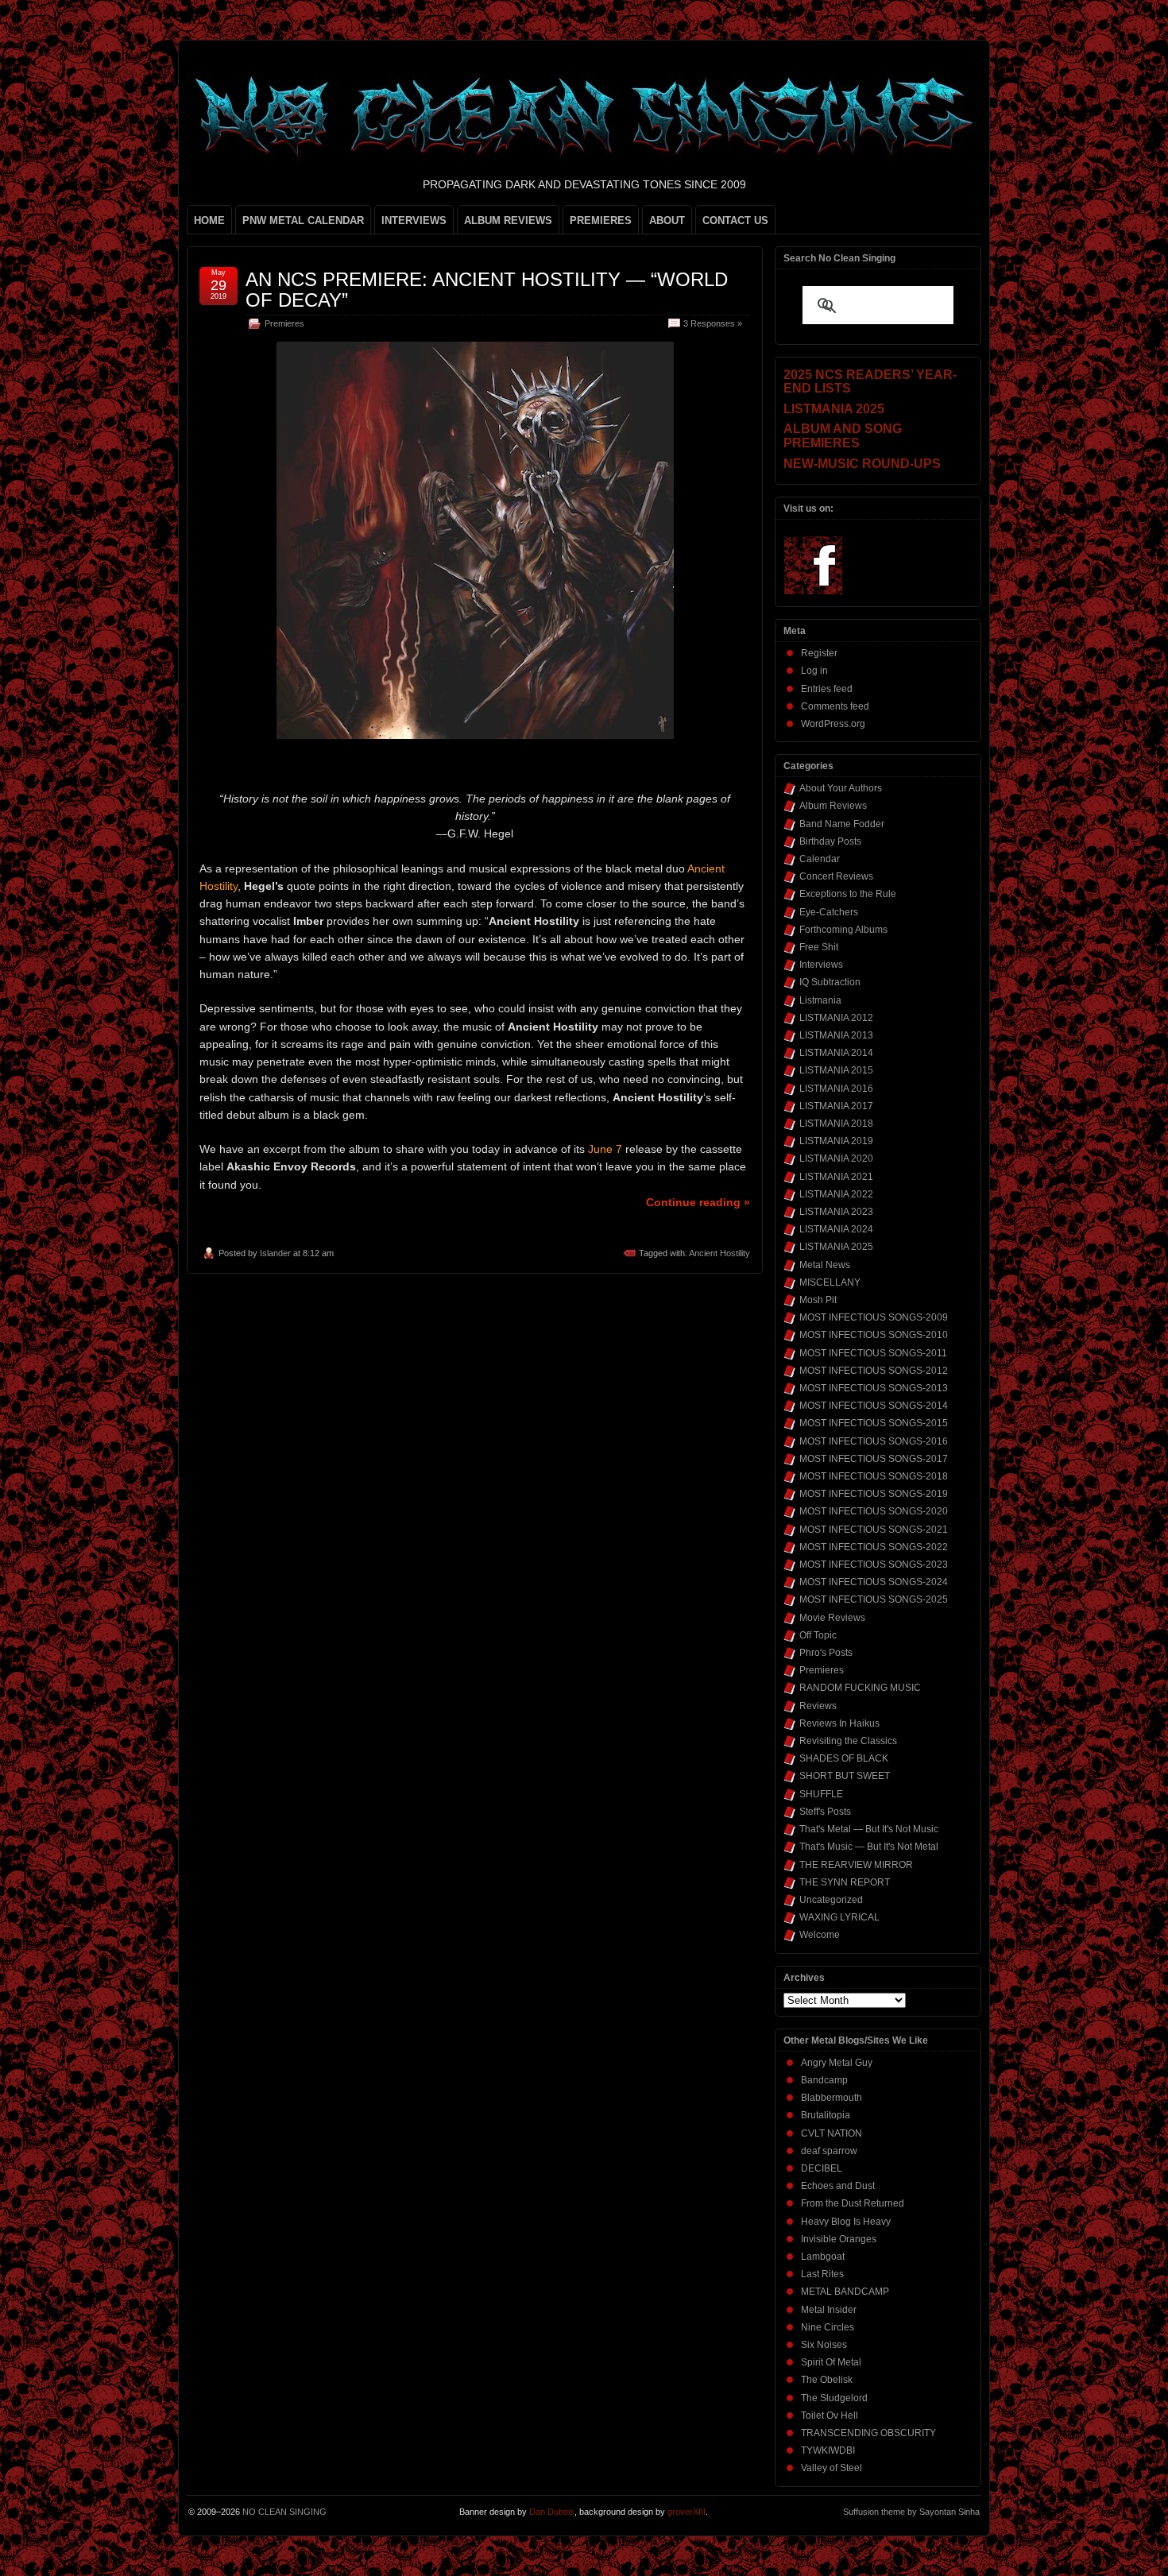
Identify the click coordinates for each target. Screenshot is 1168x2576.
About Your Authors (841, 788)
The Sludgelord (834, 2398)
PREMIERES (601, 220)
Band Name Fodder (842, 824)
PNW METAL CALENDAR (303, 220)
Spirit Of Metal (831, 2362)
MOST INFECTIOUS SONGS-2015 (874, 1423)
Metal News (825, 1265)
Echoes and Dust (838, 2186)
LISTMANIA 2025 (836, 1247)
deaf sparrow (829, 2151)
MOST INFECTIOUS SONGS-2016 (874, 1441)
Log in (814, 671)
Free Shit (819, 947)
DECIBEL (822, 2168)
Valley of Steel (832, 2468)
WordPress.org (833, 724)
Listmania (820, 1000)
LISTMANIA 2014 (836, 1053)
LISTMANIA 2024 (836, 1229)
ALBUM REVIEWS (508, 220)
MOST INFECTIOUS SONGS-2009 (874, 1317)
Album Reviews (833, 806)
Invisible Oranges (839, 2239)
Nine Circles (828, 2327)
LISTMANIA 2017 (836, 1106)
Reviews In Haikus (839, 1723)
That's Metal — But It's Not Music (869, 1829)
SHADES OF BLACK (844, 1758)
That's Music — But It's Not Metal (869, 1847)
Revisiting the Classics (848, 1741)
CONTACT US (735, 220)
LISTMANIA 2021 (836, 1177)
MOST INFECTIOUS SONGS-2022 (874, 1547)
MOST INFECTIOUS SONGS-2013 (874, 1388)
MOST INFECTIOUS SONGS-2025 (874, 1599)
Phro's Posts (826, 1653)
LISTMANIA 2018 (836, 1124)
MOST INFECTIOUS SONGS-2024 (874, 1582)
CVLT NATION (832, 2133)
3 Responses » (713, 323)
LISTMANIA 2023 (836, 1212)
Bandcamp (824, 2080)
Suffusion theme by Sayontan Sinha (911, 2512)
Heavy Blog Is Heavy (846, 2222)
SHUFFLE (821, 1794)
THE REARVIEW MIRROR (856, 1865)
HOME (209, 220)
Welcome (820, 1935)
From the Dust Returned (853, 2203)
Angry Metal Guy (837, 2063)
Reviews (818, 1706)
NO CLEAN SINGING (284, 2512)
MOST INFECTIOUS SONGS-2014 (874, 1406)
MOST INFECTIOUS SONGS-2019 (874, 1494)
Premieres (284, 323)
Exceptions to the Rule (848, 894)
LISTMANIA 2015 (836, 1070)
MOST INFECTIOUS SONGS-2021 (874, 1530)
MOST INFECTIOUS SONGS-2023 (874, 1565)
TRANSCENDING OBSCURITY (868, 2433)
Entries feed (827, 689)
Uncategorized (831, 1900)
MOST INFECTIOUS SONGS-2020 (874, 1511)
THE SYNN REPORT (845, 1882)
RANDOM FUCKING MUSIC (860, 1688)
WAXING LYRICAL (839, 1917)
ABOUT (667, 220)
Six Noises (824, 2345)
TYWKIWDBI (828, 2450)
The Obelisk (827, 2380)
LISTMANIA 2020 (836, 1158)
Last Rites (822, 2274)
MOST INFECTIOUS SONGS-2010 (874, 1335)
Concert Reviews (836, 876)
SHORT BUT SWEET (845, 1776)
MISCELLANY (830, 1282)
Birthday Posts (830, 841)
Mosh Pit (818, 1300)
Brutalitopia (826, 2115)
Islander (275, 1253)
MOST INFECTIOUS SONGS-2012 (874, 1371)
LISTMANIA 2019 (836, 1141)
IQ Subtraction (830, 982)
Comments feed (835, 706)
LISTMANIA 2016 (836, 1089)
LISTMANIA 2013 (836, 1035)
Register (819, 653)
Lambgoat (823, 2257)
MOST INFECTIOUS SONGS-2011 (873, 1353)
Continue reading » (698, 1202)
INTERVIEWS (414, 220)
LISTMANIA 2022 (836, 1194)
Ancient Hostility (719, 1253)
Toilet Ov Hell (830, 2415)
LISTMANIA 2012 (836, 1018)
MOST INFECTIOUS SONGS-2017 (874, 1459)
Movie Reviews (832, 1618)
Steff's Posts (825, 1812)
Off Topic (818, 1635)
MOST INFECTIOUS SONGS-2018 (874, 1476)
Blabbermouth (832, 2098)
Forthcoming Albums (843, 930)
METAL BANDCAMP (845, 2292)
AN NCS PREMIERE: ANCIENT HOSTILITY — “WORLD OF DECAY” (487, 290)
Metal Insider (829, 2310)
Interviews (821, 965)
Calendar (820, 859)
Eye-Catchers (829, 912)
